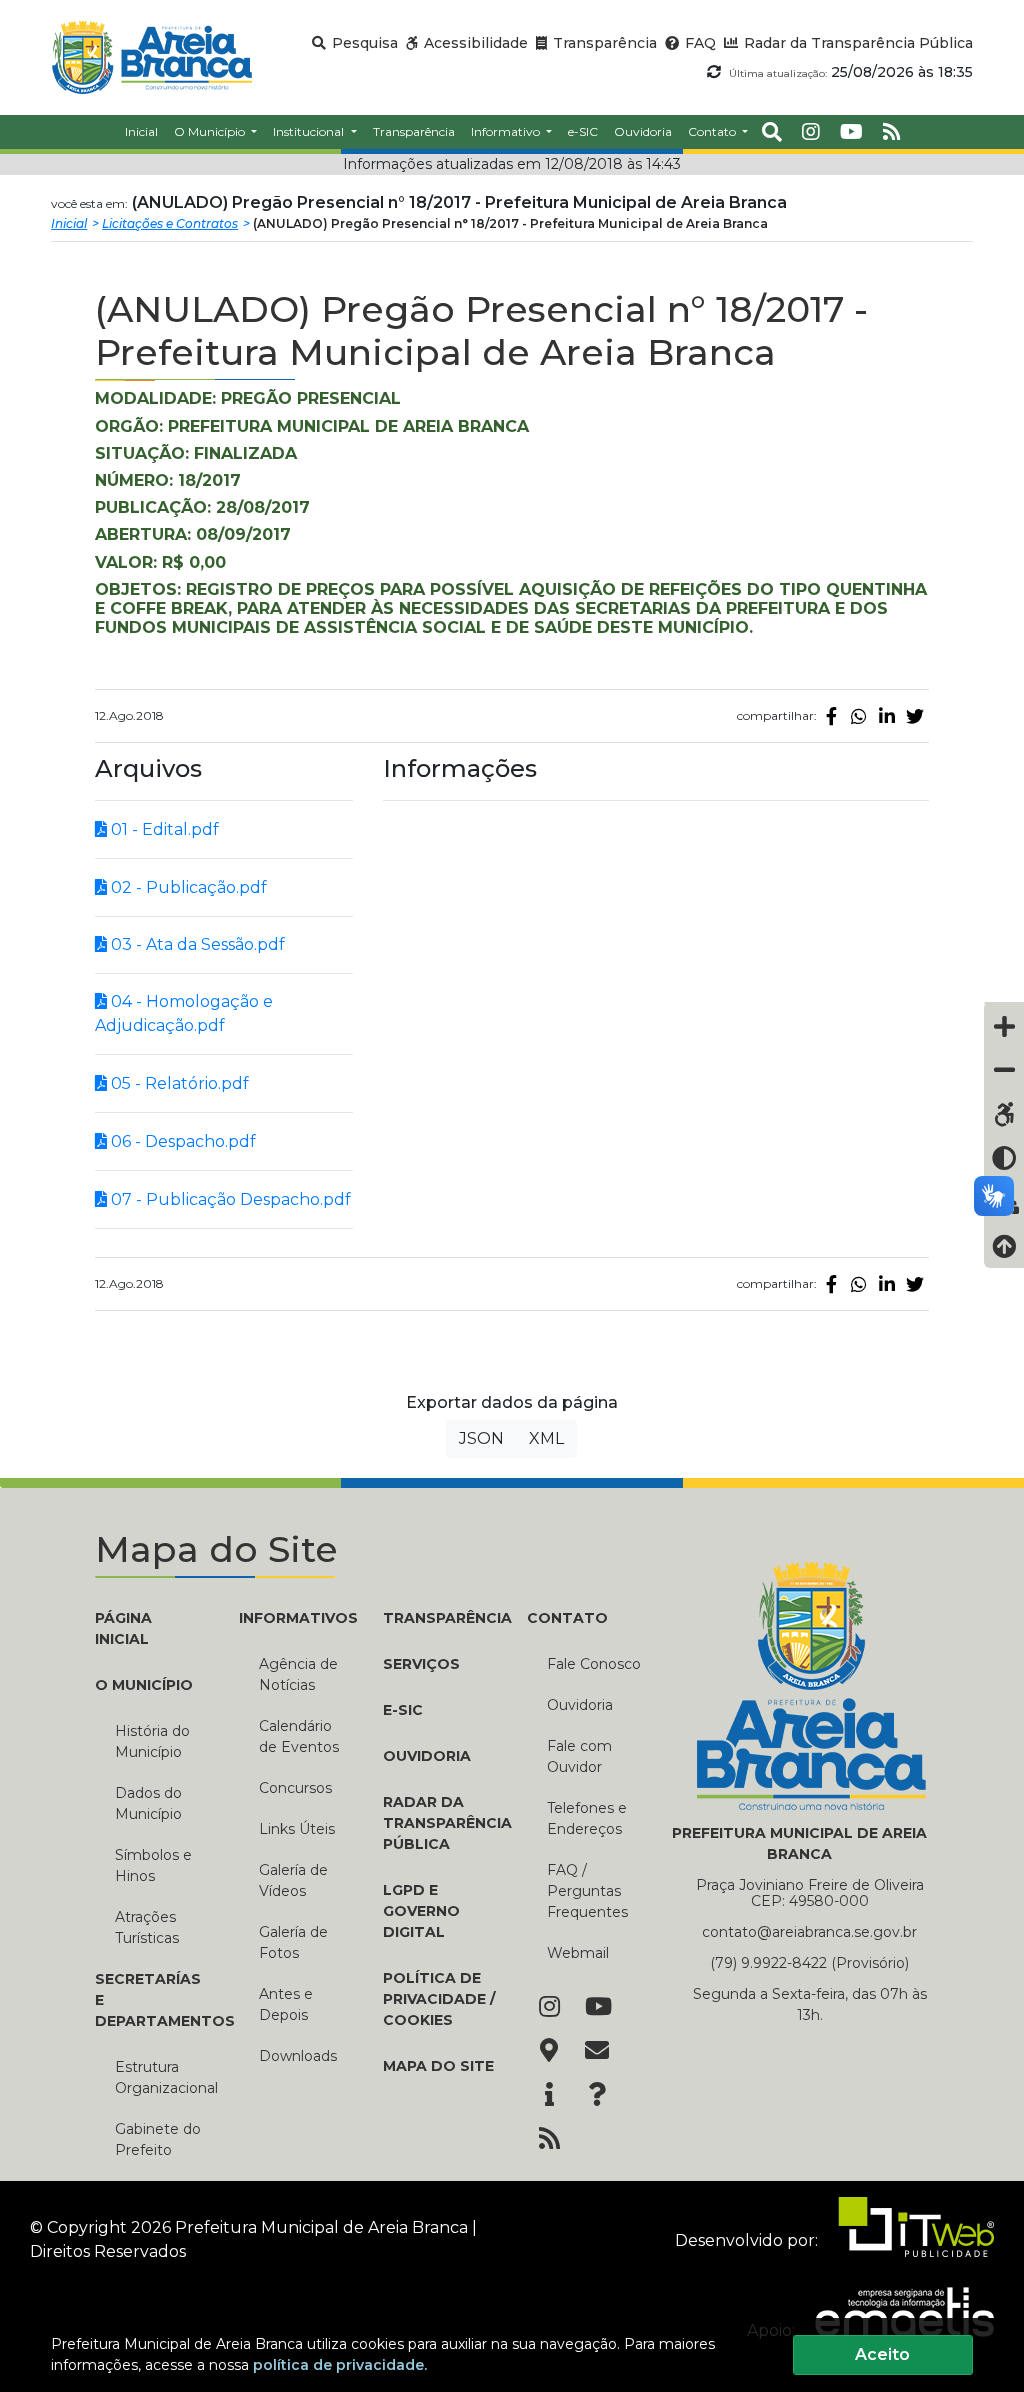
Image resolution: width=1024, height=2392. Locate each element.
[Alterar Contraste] (1004, 1158)
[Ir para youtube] (851, 132)
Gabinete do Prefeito (158, 2139)
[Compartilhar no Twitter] (915, 716)
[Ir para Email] (597, 2052)
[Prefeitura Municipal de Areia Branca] (151, 57)
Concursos (295, 1788)
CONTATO (567, 1618)
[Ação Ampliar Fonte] (1004, 1026)
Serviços (421, 1664)
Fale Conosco (594, 1664)
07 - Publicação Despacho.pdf (229, 1199)
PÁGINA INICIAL (123, 1628)
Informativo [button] (507, 131)
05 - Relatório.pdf (178, 1083)
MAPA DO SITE (438, 2066)
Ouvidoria (580, 1705)
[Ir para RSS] (549, 2140)
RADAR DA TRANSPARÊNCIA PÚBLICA (440, 1823)
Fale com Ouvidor (579, 1756)
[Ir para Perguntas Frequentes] (597, 2096)
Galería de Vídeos (293, 1880)
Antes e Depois (286, 2004)
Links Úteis (297, 1829)
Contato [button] (713, 131)
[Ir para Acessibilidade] (1004, 1114)
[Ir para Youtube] (597, 2008)
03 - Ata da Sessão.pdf (196, 944)
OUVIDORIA (427, 1756)
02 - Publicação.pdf (187, 887)
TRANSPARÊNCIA (440, 1618)
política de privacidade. (340, 2365)
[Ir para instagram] (811, 132)
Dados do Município (148, 1803)
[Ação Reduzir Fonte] (1004, 1070)
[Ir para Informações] (549, 2096)
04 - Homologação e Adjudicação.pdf (184, 1013)
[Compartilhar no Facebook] (831, 716)
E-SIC (403, 1710)
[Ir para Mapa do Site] (549, 2052)
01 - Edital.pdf (163, 829)
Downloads (298, 2056)
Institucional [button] (310, 131)
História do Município (152, 1741)
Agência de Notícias (298, 1674)
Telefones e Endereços (587, 1818)
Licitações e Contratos (170, 223)
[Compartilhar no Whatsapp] (859, 716)
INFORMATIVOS (296, 1618)
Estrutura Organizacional (162, 2077)
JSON (481, 1438)
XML (546, 1438)
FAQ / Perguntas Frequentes (587, 1891)
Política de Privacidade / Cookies (439, 1999)
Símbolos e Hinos (153, 1865)
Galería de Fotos (293, 1942)
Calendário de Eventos (299, 1736)
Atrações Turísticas (147, 1927)
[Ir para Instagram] (549, 2008)
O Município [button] (211, 131)
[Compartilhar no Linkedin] (887, 716)
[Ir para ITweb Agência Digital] (908, 2240)
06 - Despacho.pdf (181, 1141)
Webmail (578, 1953)
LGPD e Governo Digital (421, 1911)
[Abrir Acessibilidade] (1004, 1003)
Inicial (69, 223)
